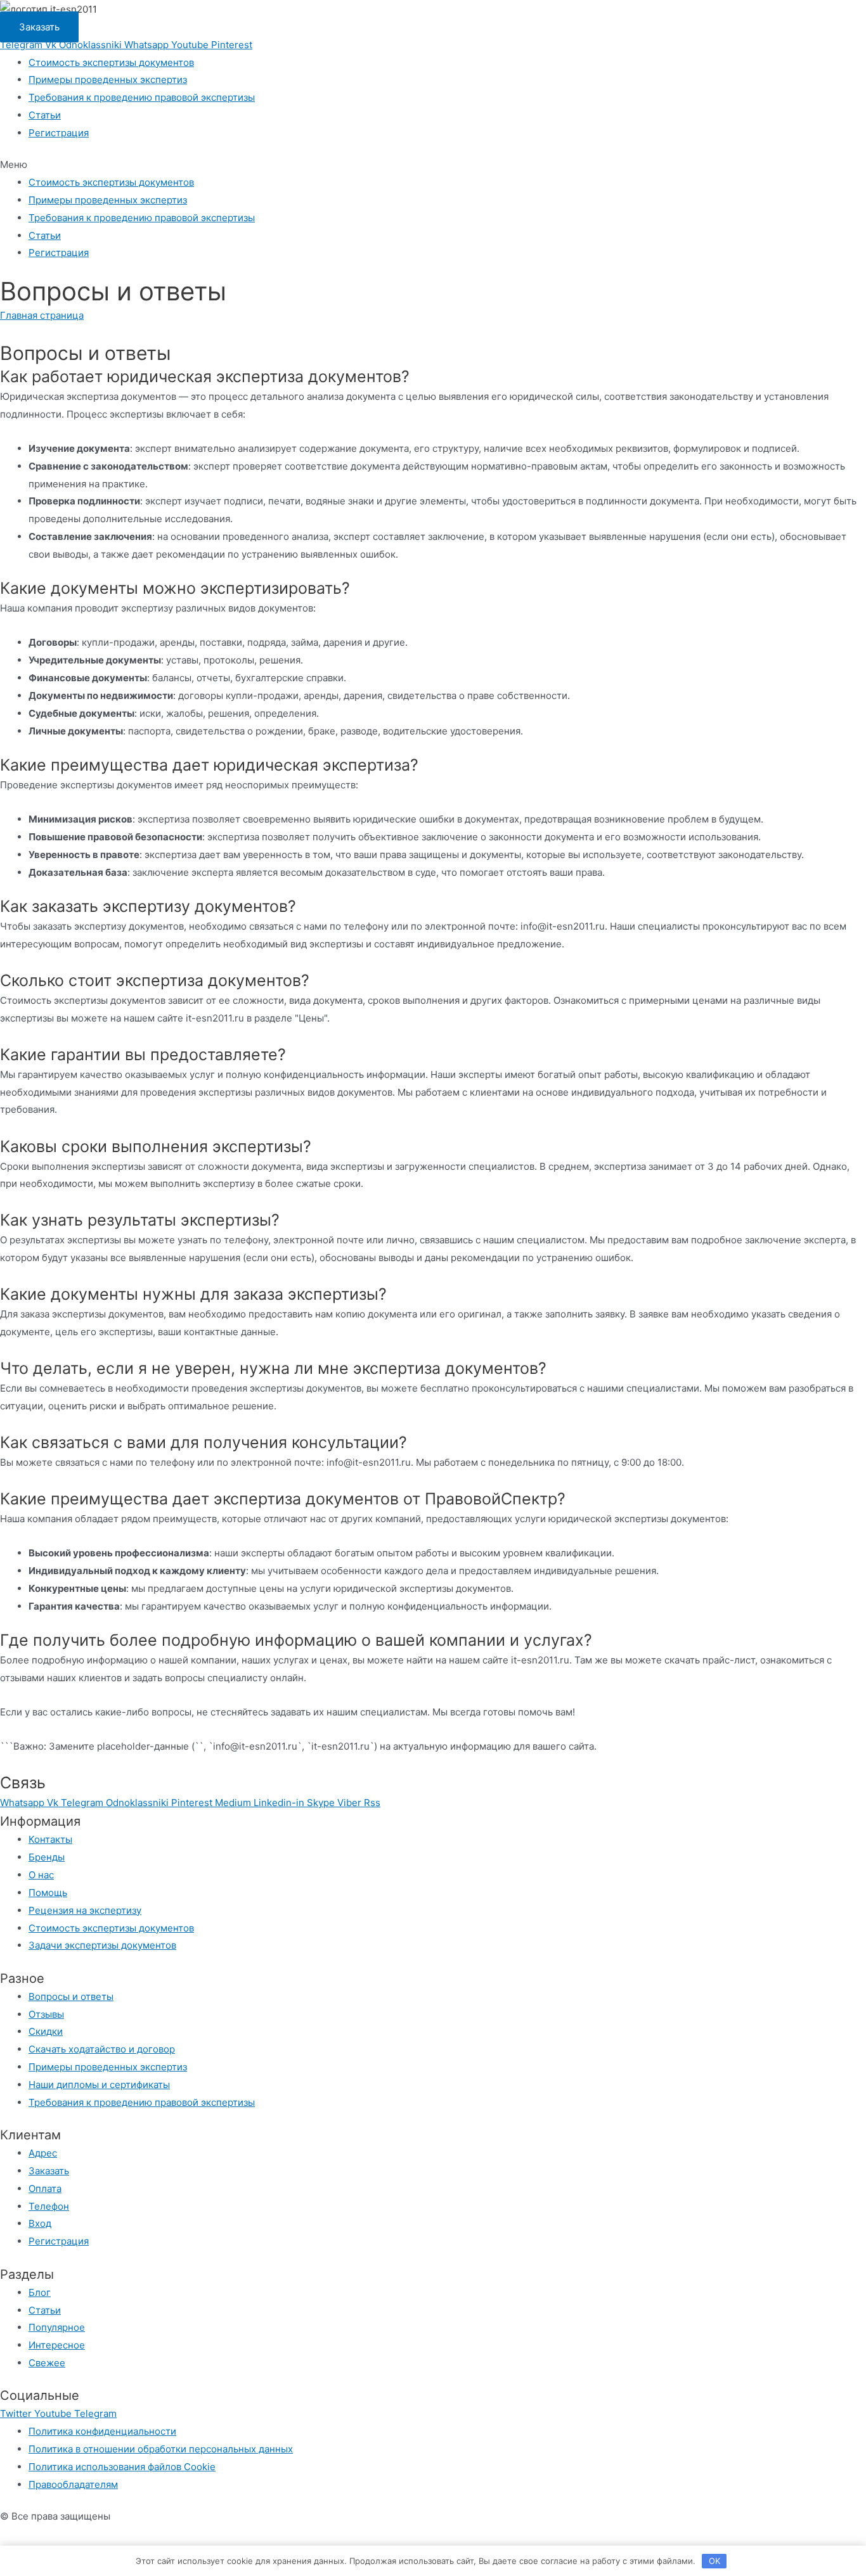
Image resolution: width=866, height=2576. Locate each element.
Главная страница (42, 315)
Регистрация (59, 133)
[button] (39, 27)
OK (714, 2561)
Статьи (45, 115)
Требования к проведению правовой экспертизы (142, 97)
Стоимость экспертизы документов (111, 62)
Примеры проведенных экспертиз (108, 80)
